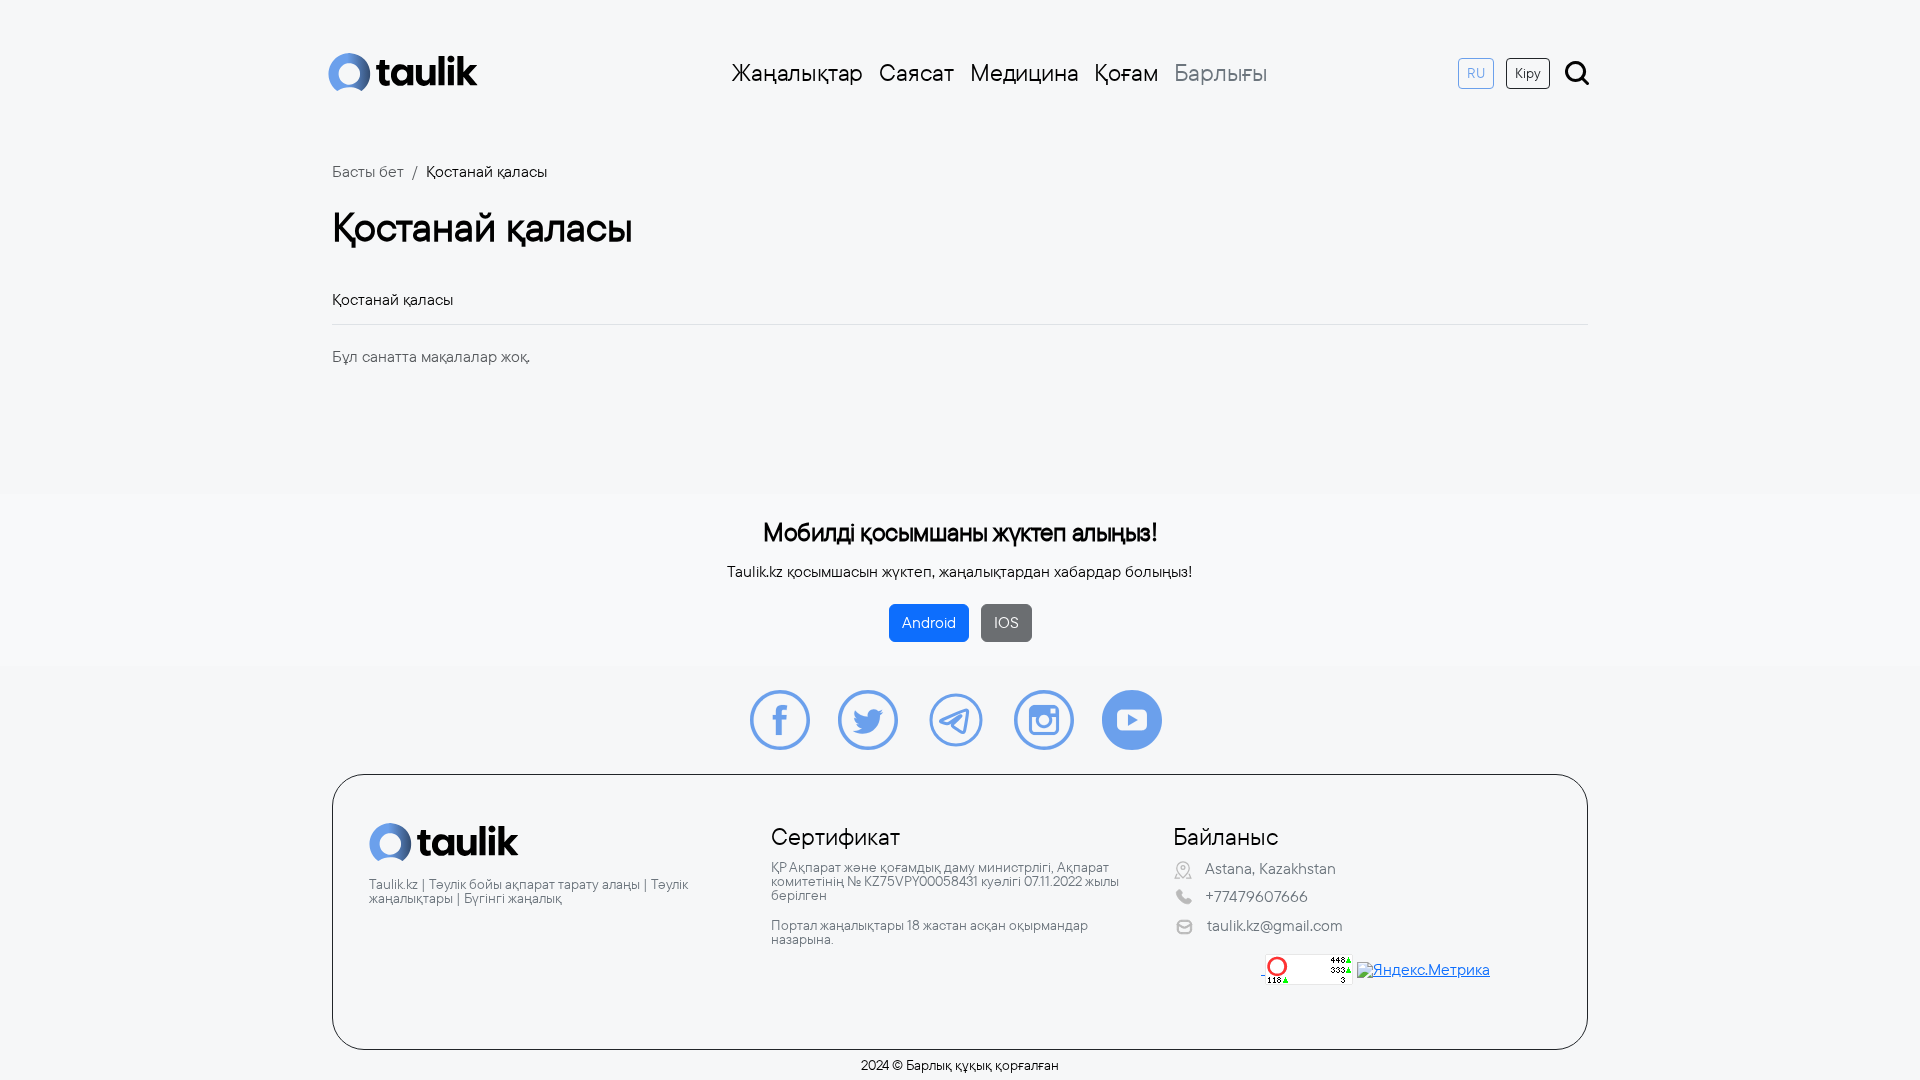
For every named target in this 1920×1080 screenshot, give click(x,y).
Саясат (916, 73)
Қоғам (1126, 73)
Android (929, 622)
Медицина (1024, 73)
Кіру (1528, 73)
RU (1476, 73)
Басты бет (368, 171)
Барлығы (1221, 73)
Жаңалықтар (797, 73)
